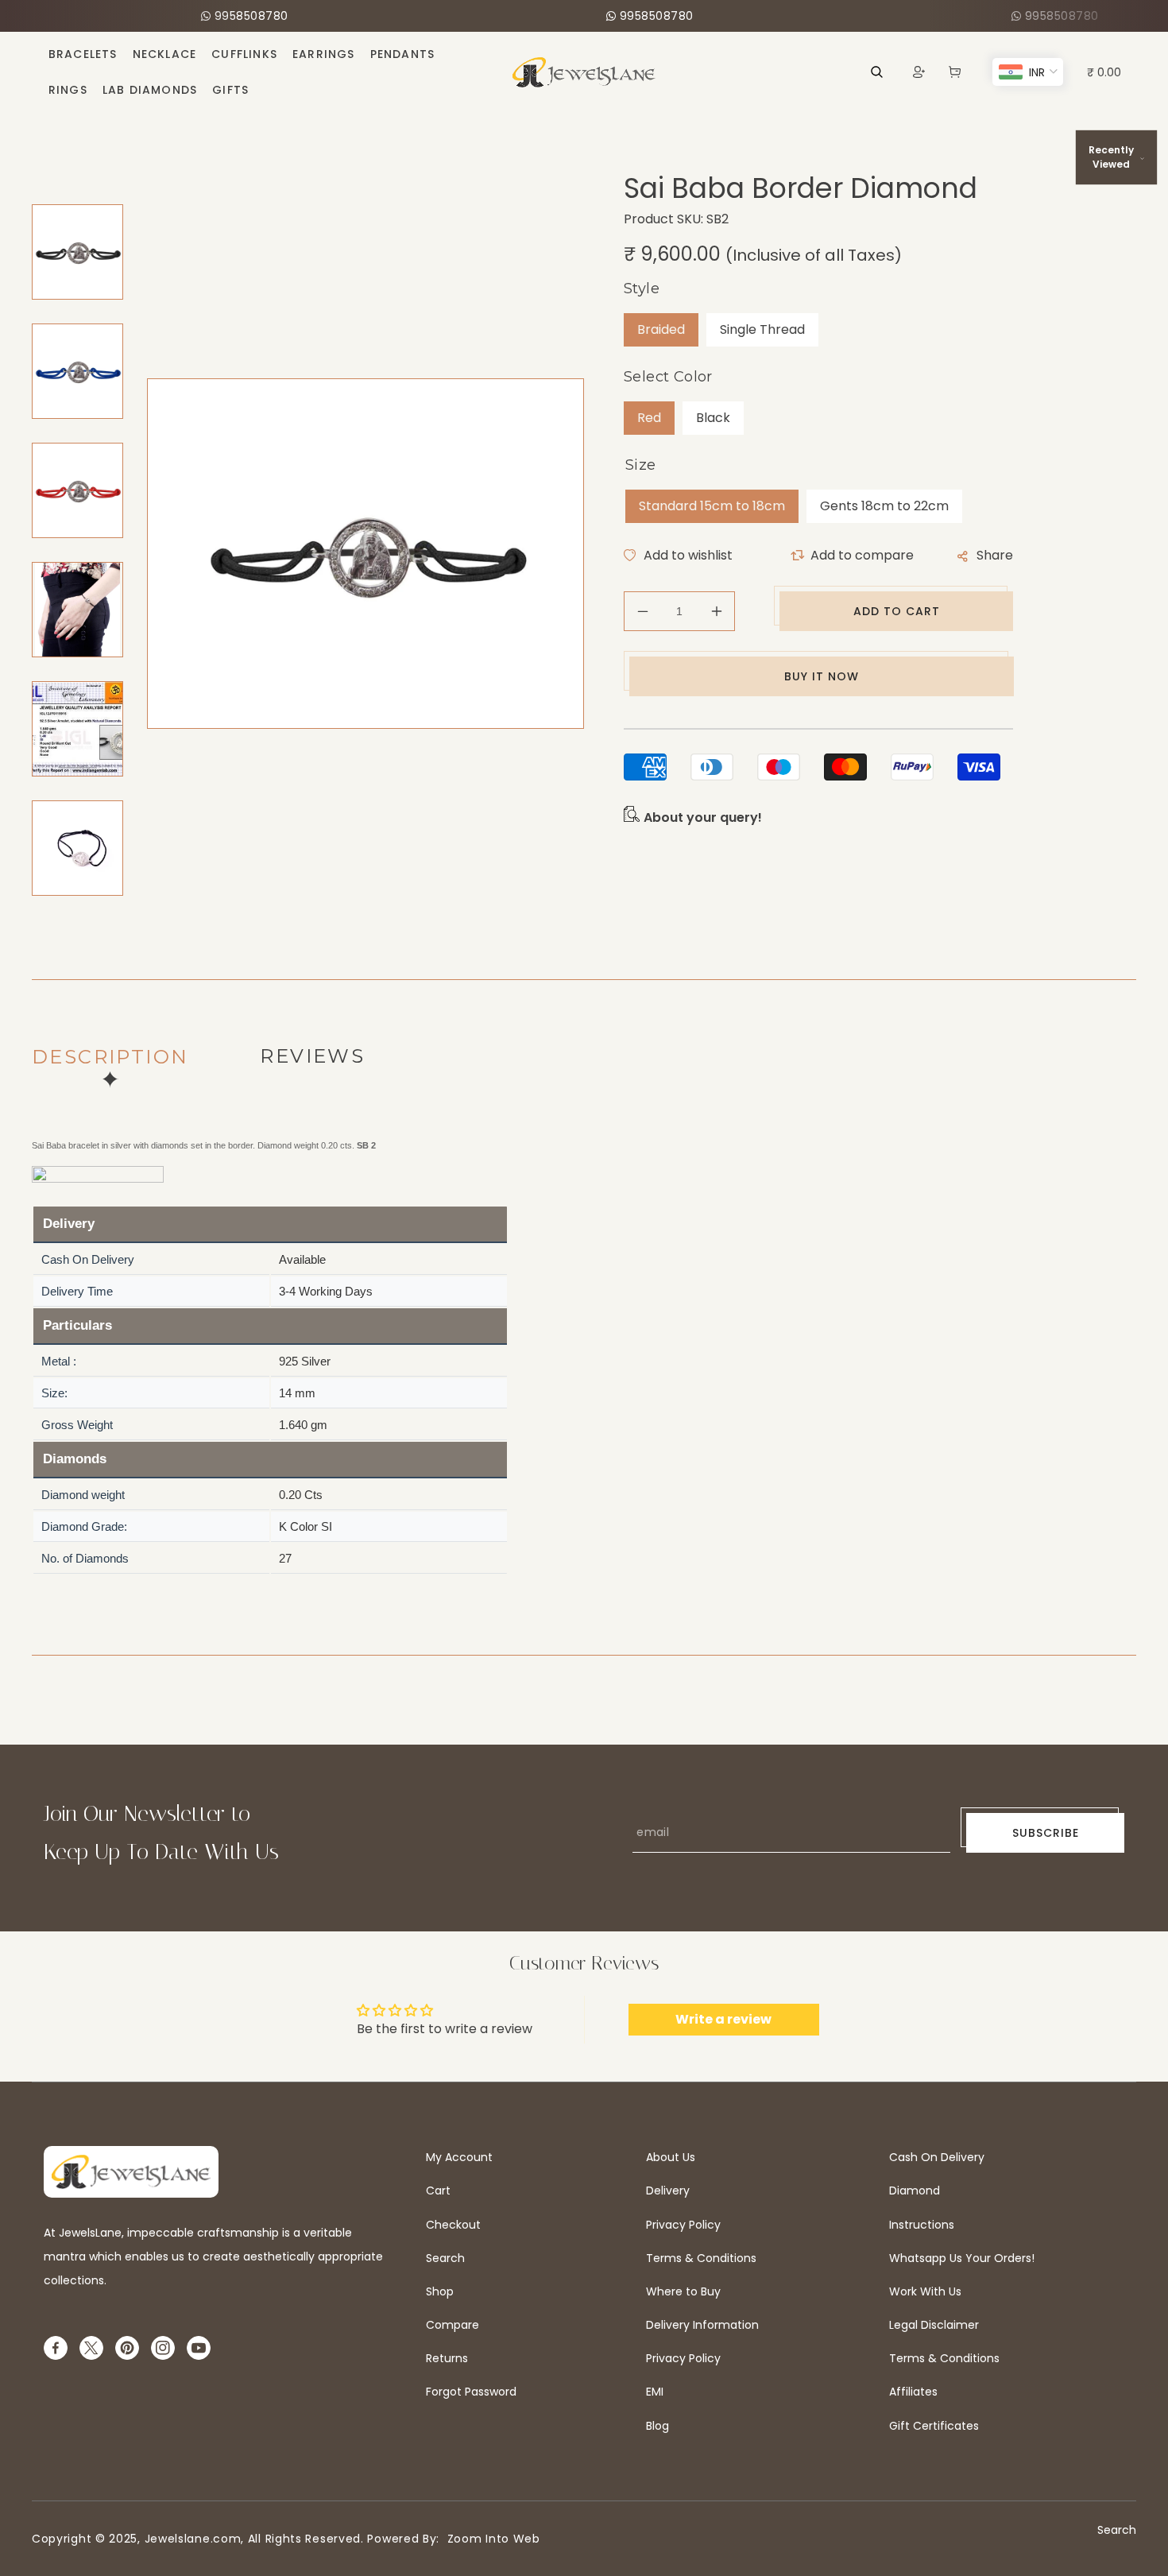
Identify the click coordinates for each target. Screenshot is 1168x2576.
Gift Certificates (934, 2426)
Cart (438, 2191)
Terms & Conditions (701, 2258)
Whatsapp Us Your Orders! (962, 2258)
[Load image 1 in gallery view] (77, 252)
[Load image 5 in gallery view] (77, 729)
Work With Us (925, 2291)
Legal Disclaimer (934, 2325)
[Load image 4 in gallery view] (77, 610)
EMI (655, 2392)
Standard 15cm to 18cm (712, 506)
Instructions (922, 2225)
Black (713, 418)
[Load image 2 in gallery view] (77, 371)
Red (649, 418)
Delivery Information (702, 2325)
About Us (671, 2157)
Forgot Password (471, 2392)
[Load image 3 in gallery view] (77, 490)
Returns (447, 2358)
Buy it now (822, 676)
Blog (657, 2426)
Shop (440, 2291)
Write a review (723, 2019)
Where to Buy (683, 2291)
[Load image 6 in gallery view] (77, 848)
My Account (459, 2157)
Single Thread (762, 329)
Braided (661, 329)
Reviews (312, 1056)
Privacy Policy (683, 2225)
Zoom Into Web (490, 2539)
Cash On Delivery (937, 2157)
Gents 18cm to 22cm (884, 506)
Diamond (915, 2191)
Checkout (453, 2225)
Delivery (668, 2191)
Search (445, 2258)
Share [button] (995, 555)
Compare (453, 2325)
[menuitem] (83, 54)
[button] (955, 72)
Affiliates (913, 2392)
